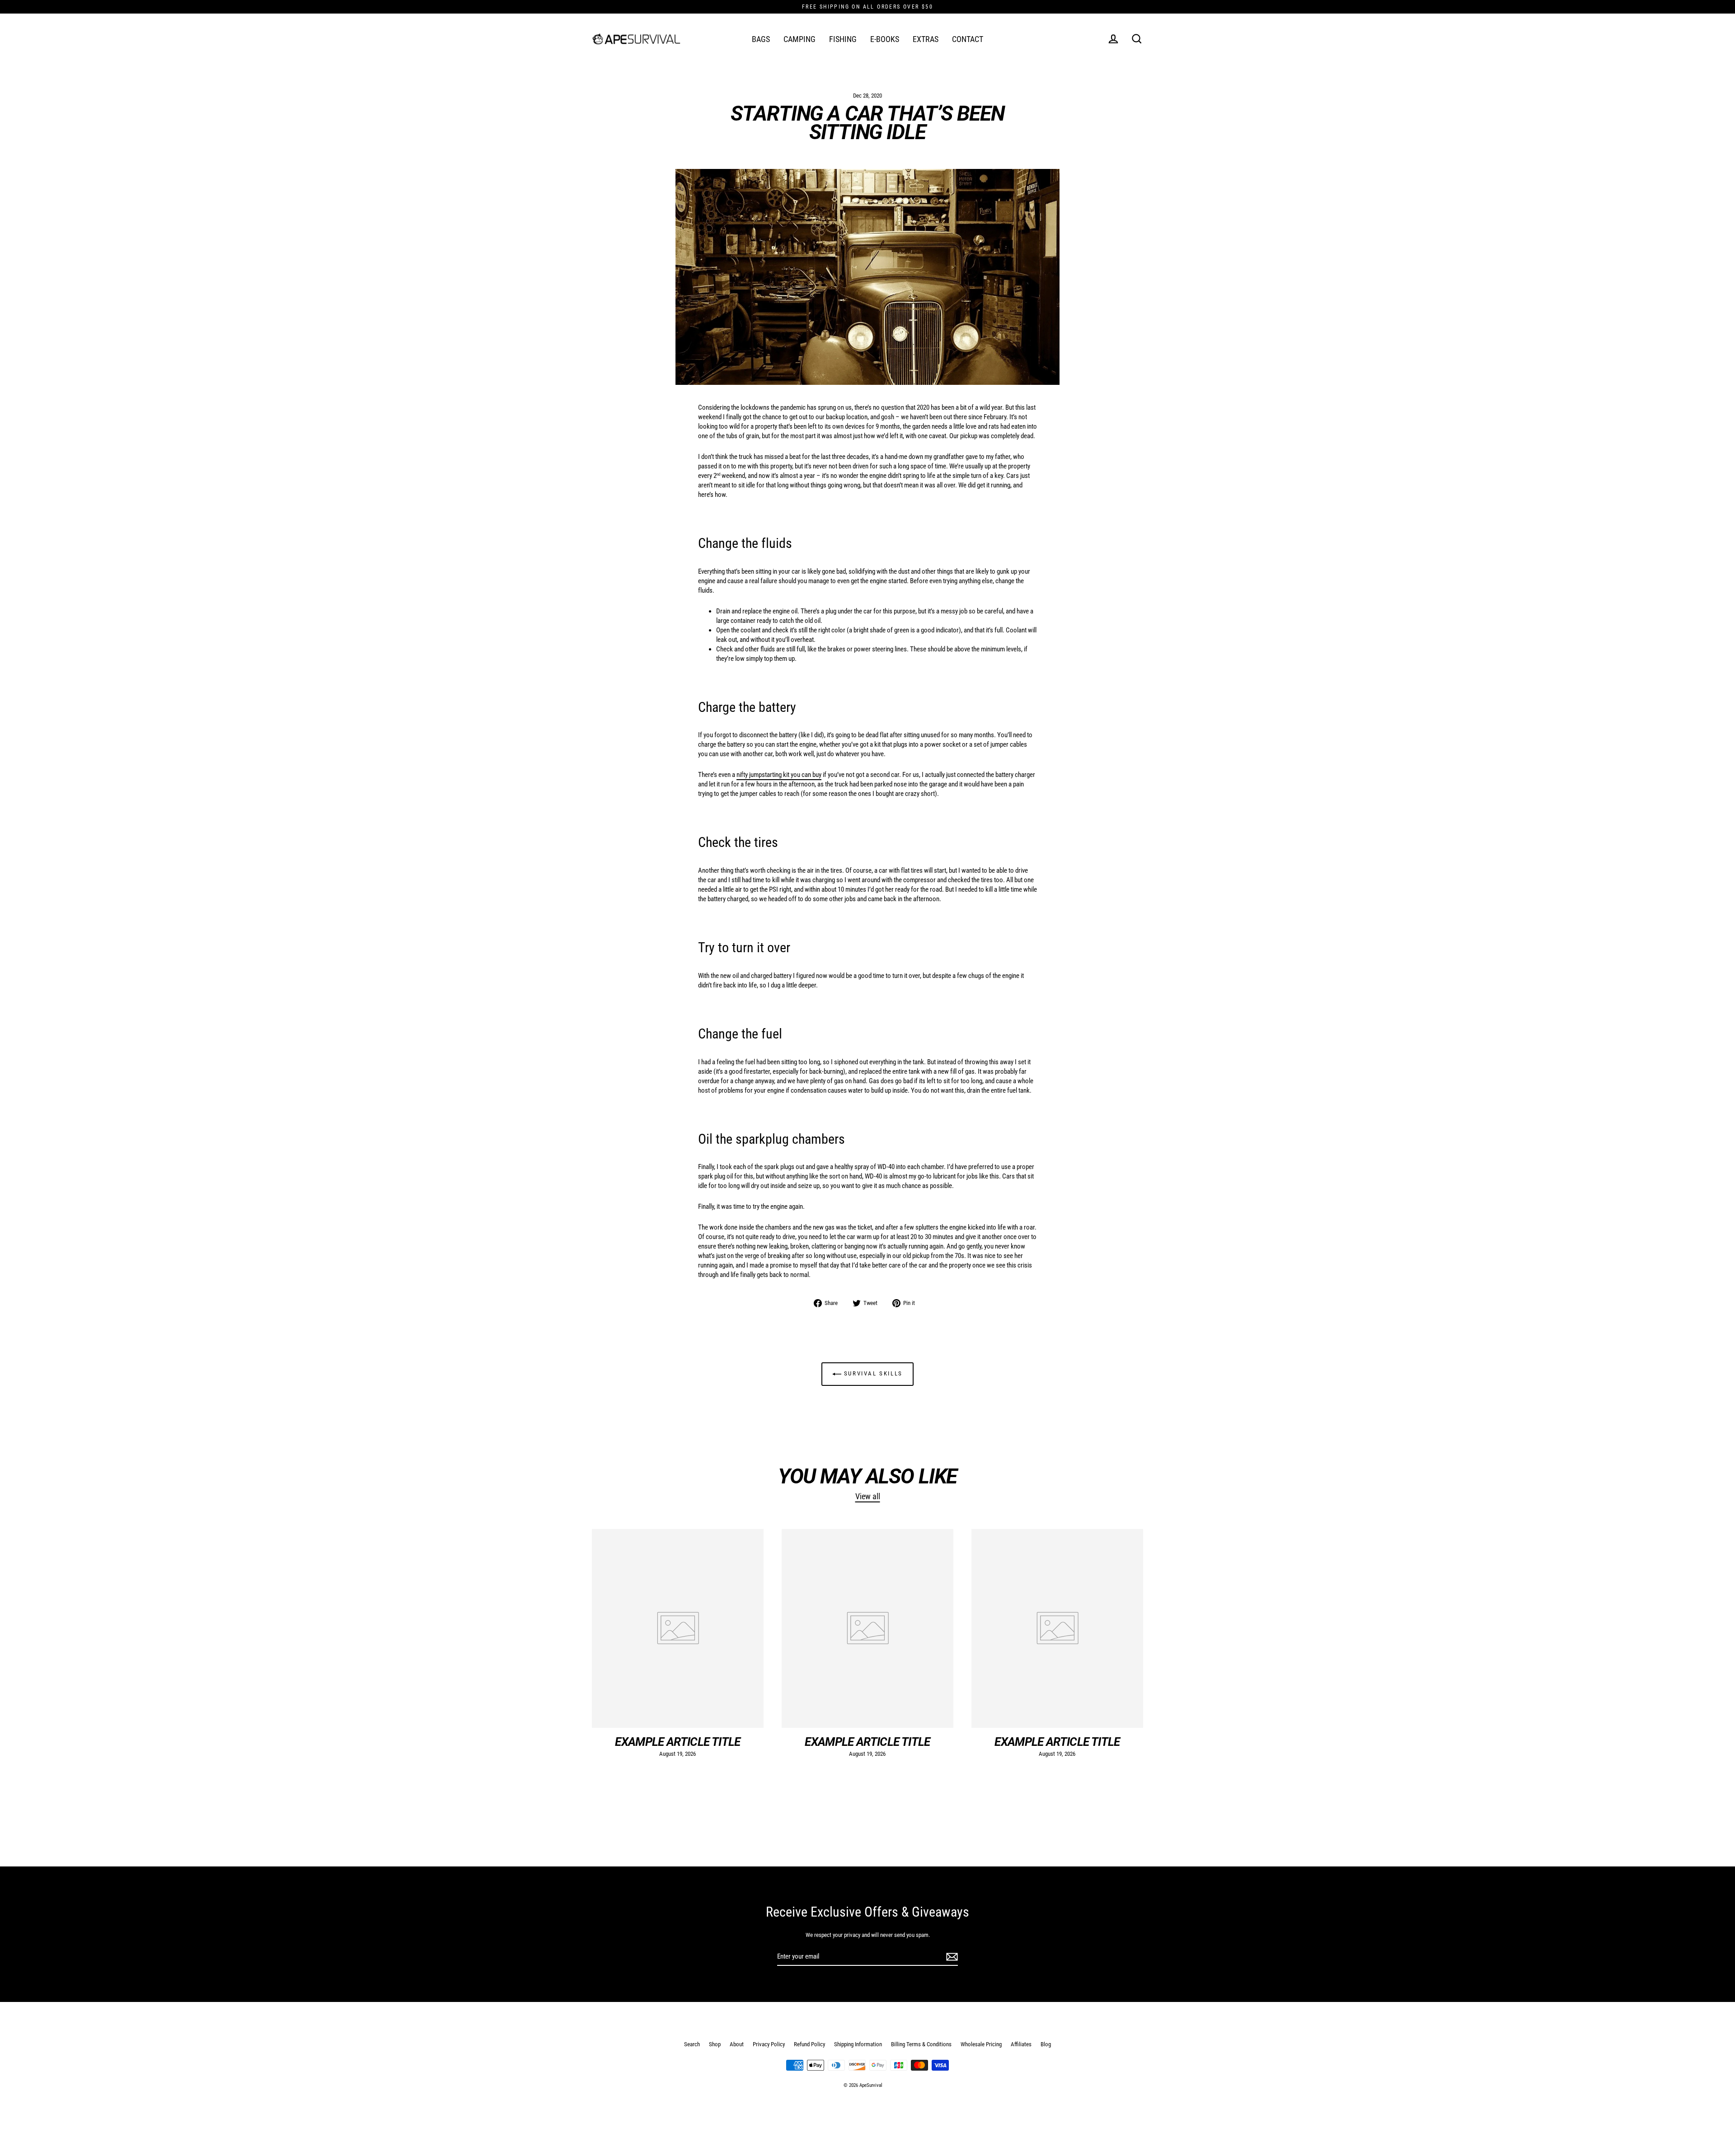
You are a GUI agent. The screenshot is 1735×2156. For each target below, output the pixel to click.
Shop (715, 2044)
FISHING (843, 39)
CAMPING (800, 39)
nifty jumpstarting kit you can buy (779, 775)
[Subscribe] (951, 1957)
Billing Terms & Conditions (921, 2044)
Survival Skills (872, 1374)
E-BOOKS (885, 39)
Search (692, 2044)
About (737, 2044)
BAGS (761, 39)
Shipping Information (858, 2044)
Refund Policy (809, 2044)
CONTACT (968, 39)
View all (868, 1496)
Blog (1046, 2044)
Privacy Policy (769, 2044)
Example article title (678, 1742)
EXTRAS (926, 39)
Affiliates (1021, 2044)
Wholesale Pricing (981, 2044)
